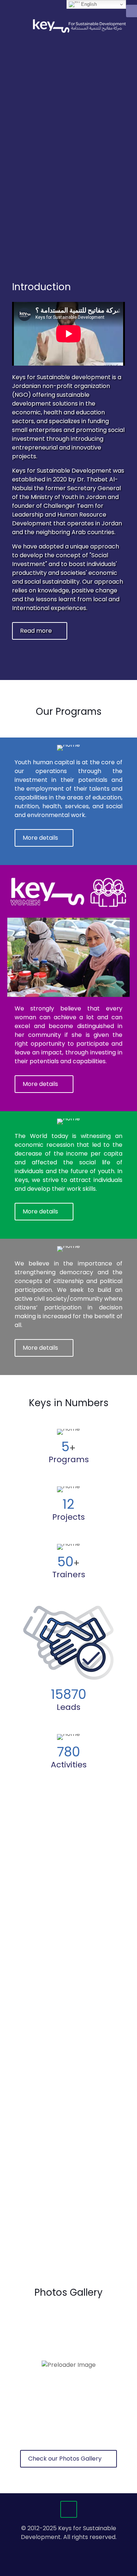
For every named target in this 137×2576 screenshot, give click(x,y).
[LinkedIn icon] (73, 2549)
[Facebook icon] (57, 2549)
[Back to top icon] (69, 2509)
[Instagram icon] (80, 2549)
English (88, 4)
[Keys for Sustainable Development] (80, 26)
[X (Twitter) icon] (65, 2549)
